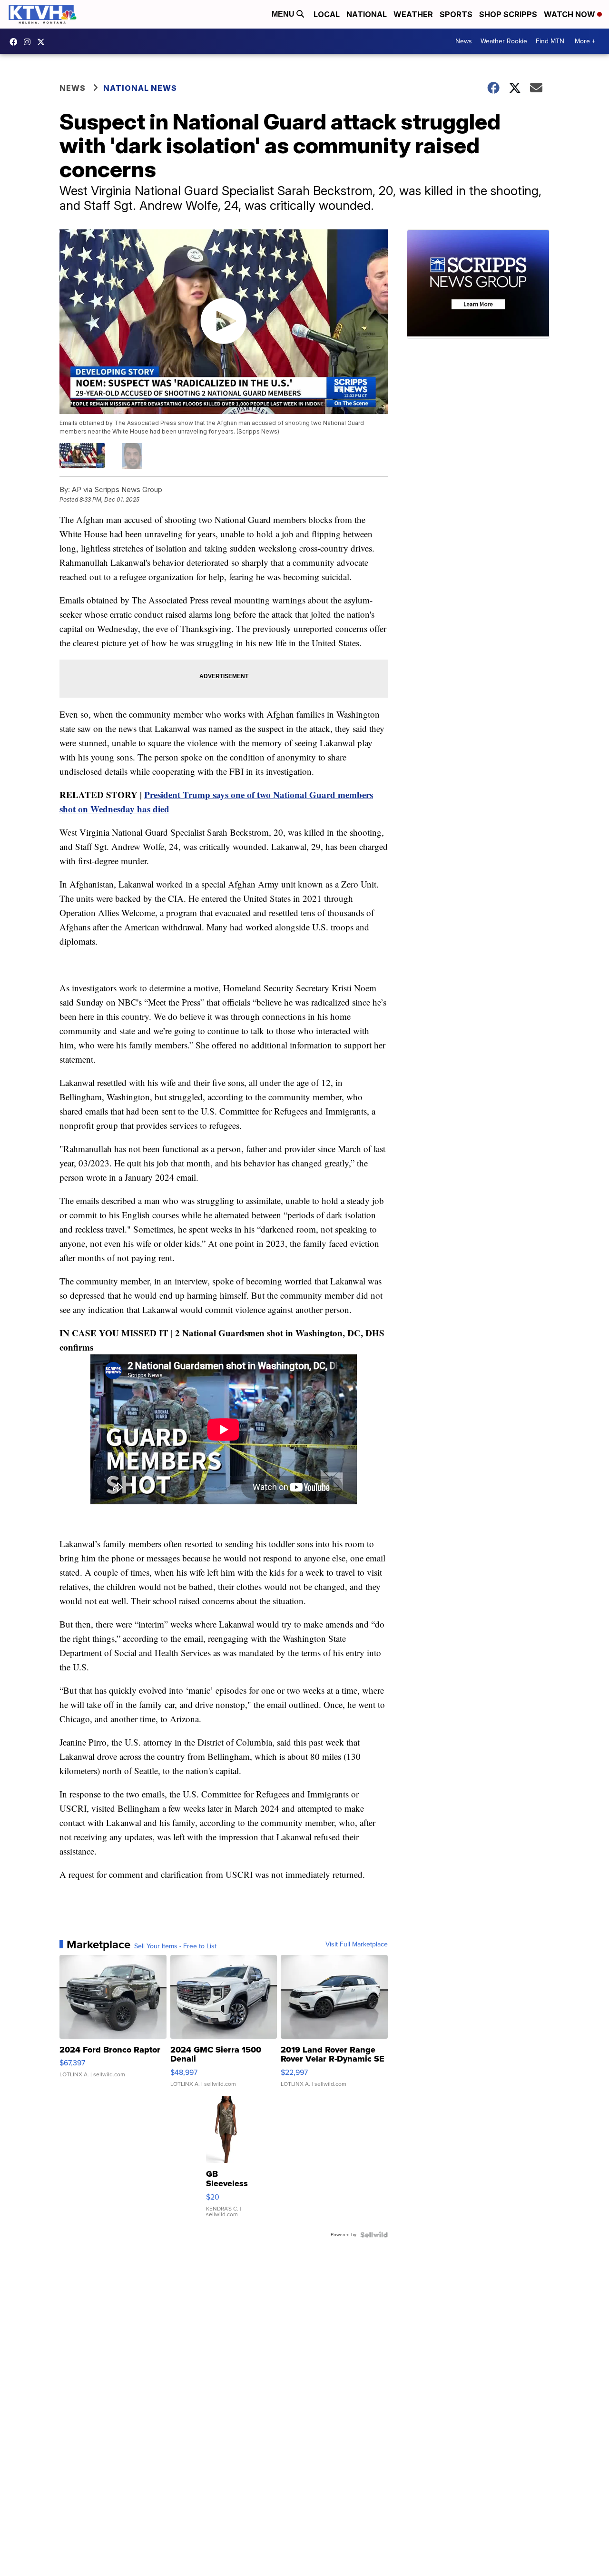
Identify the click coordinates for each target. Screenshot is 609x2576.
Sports (456, 14)
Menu (284, 14)
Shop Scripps (508, 14)
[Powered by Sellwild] (374, 2235)
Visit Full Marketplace (357, 1944)
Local (327, 14)
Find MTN (550, 41)
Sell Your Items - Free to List (175, 1946)
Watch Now (570, 14)
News (464, 41)
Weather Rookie (504, 41)
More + (585, 41)
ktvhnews (29, 42)
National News (140, 88)
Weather (413, 14)
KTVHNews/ (16, 42)
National (367, 14)
